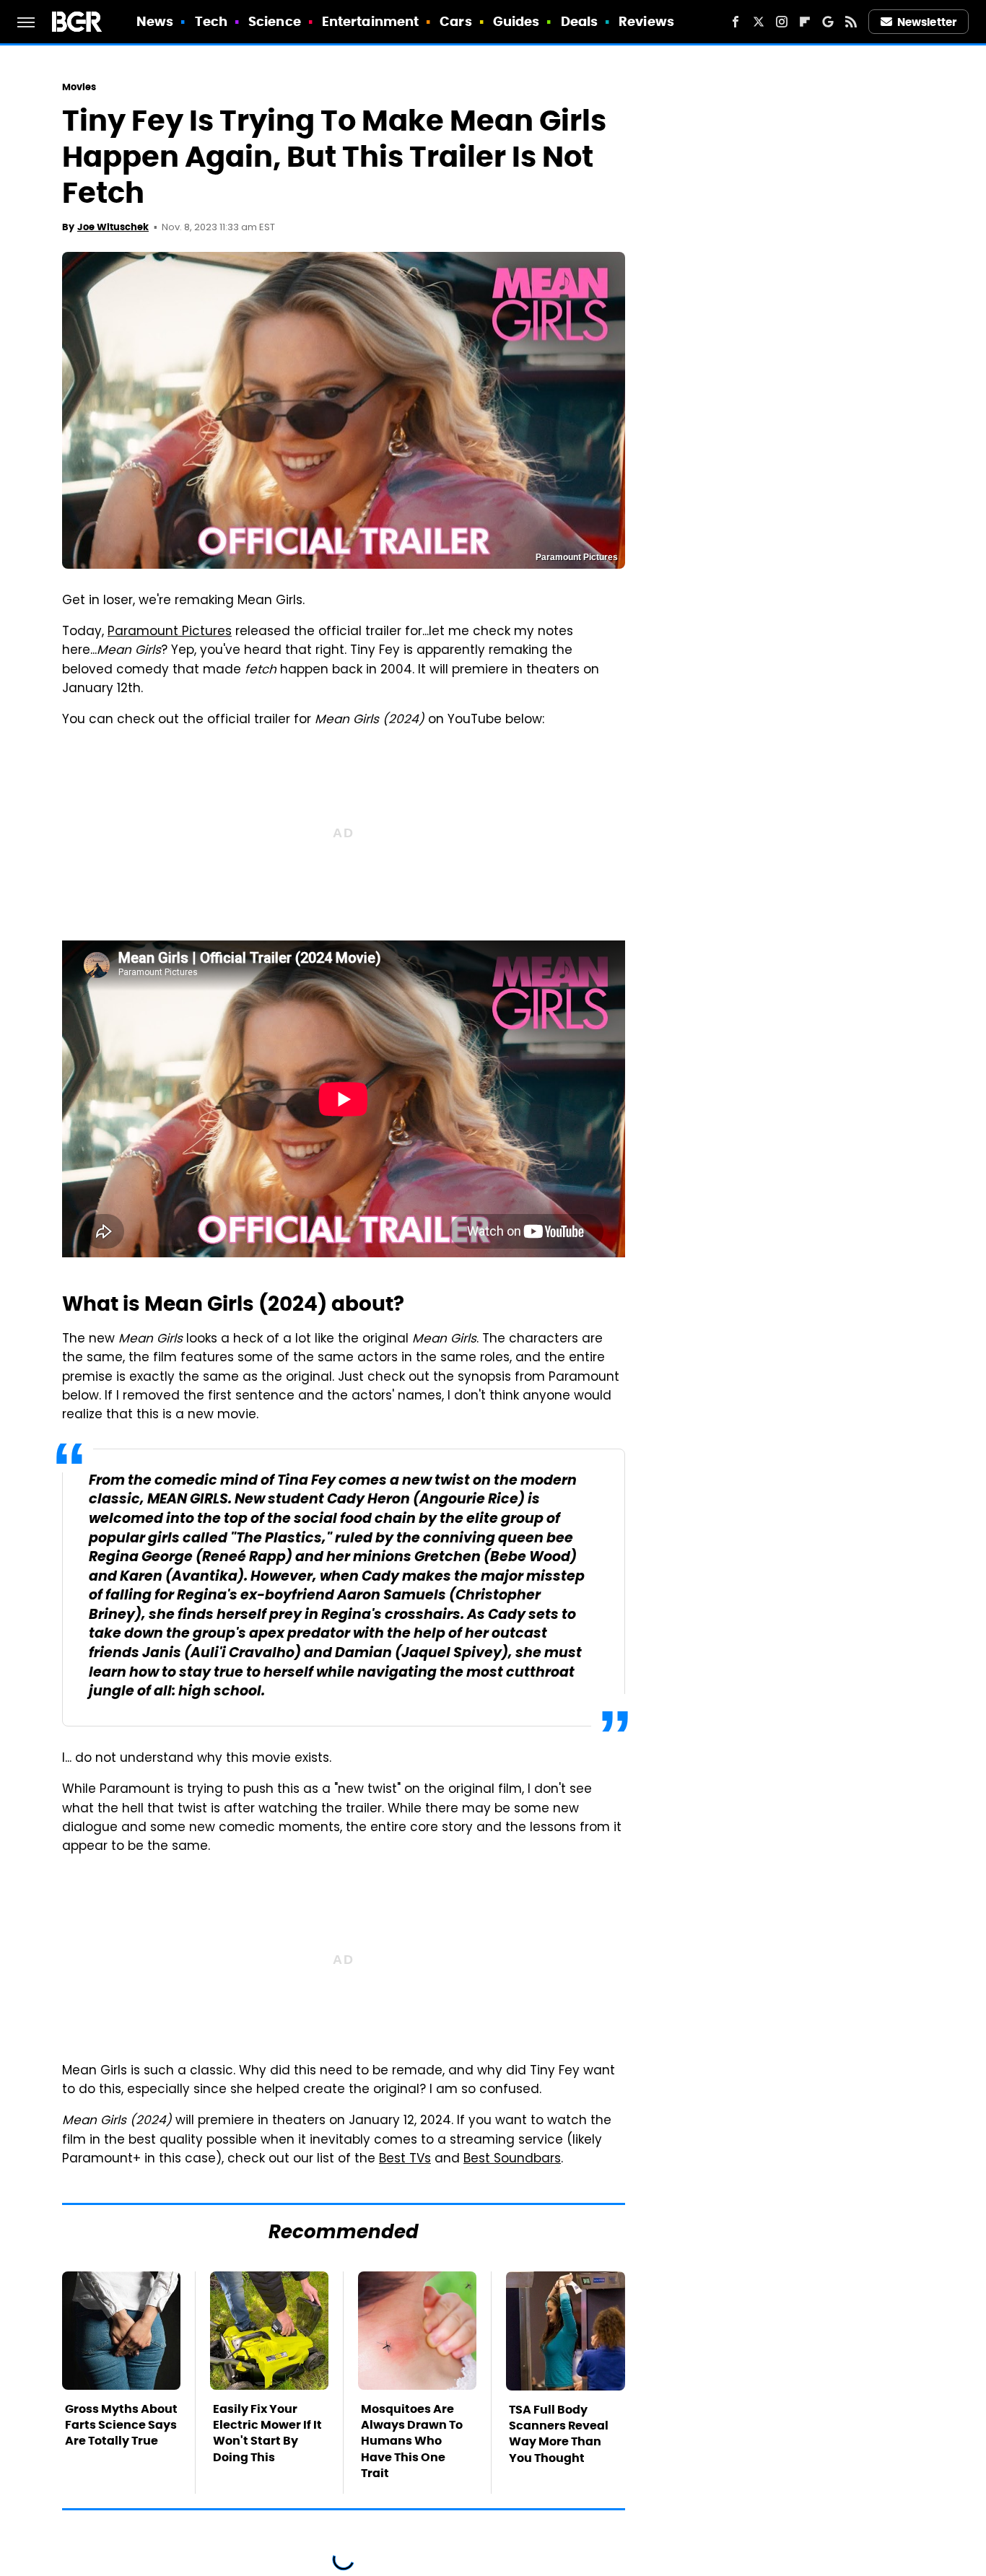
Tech (211, 21)
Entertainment (370, 21)
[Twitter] (759, 22)
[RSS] (851, 22)
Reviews (646, 21)
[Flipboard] (805, 22)
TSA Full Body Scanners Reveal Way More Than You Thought (559, 2434)
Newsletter (927, 22)
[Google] (828, 22)
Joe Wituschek (113, 227)
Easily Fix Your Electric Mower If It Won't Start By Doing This (267, 2433)
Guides (516, 21)
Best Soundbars (512, 2160)
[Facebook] (736, 22)
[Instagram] (782, 22)
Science (275, 21)
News (155, 21)
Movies (79, 87)
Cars (455, 21)
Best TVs (405, 2160)
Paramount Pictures (170, 632)
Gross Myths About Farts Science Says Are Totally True (121, 2425)
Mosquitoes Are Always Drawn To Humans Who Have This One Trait (412, 2441)
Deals (580, 21)
